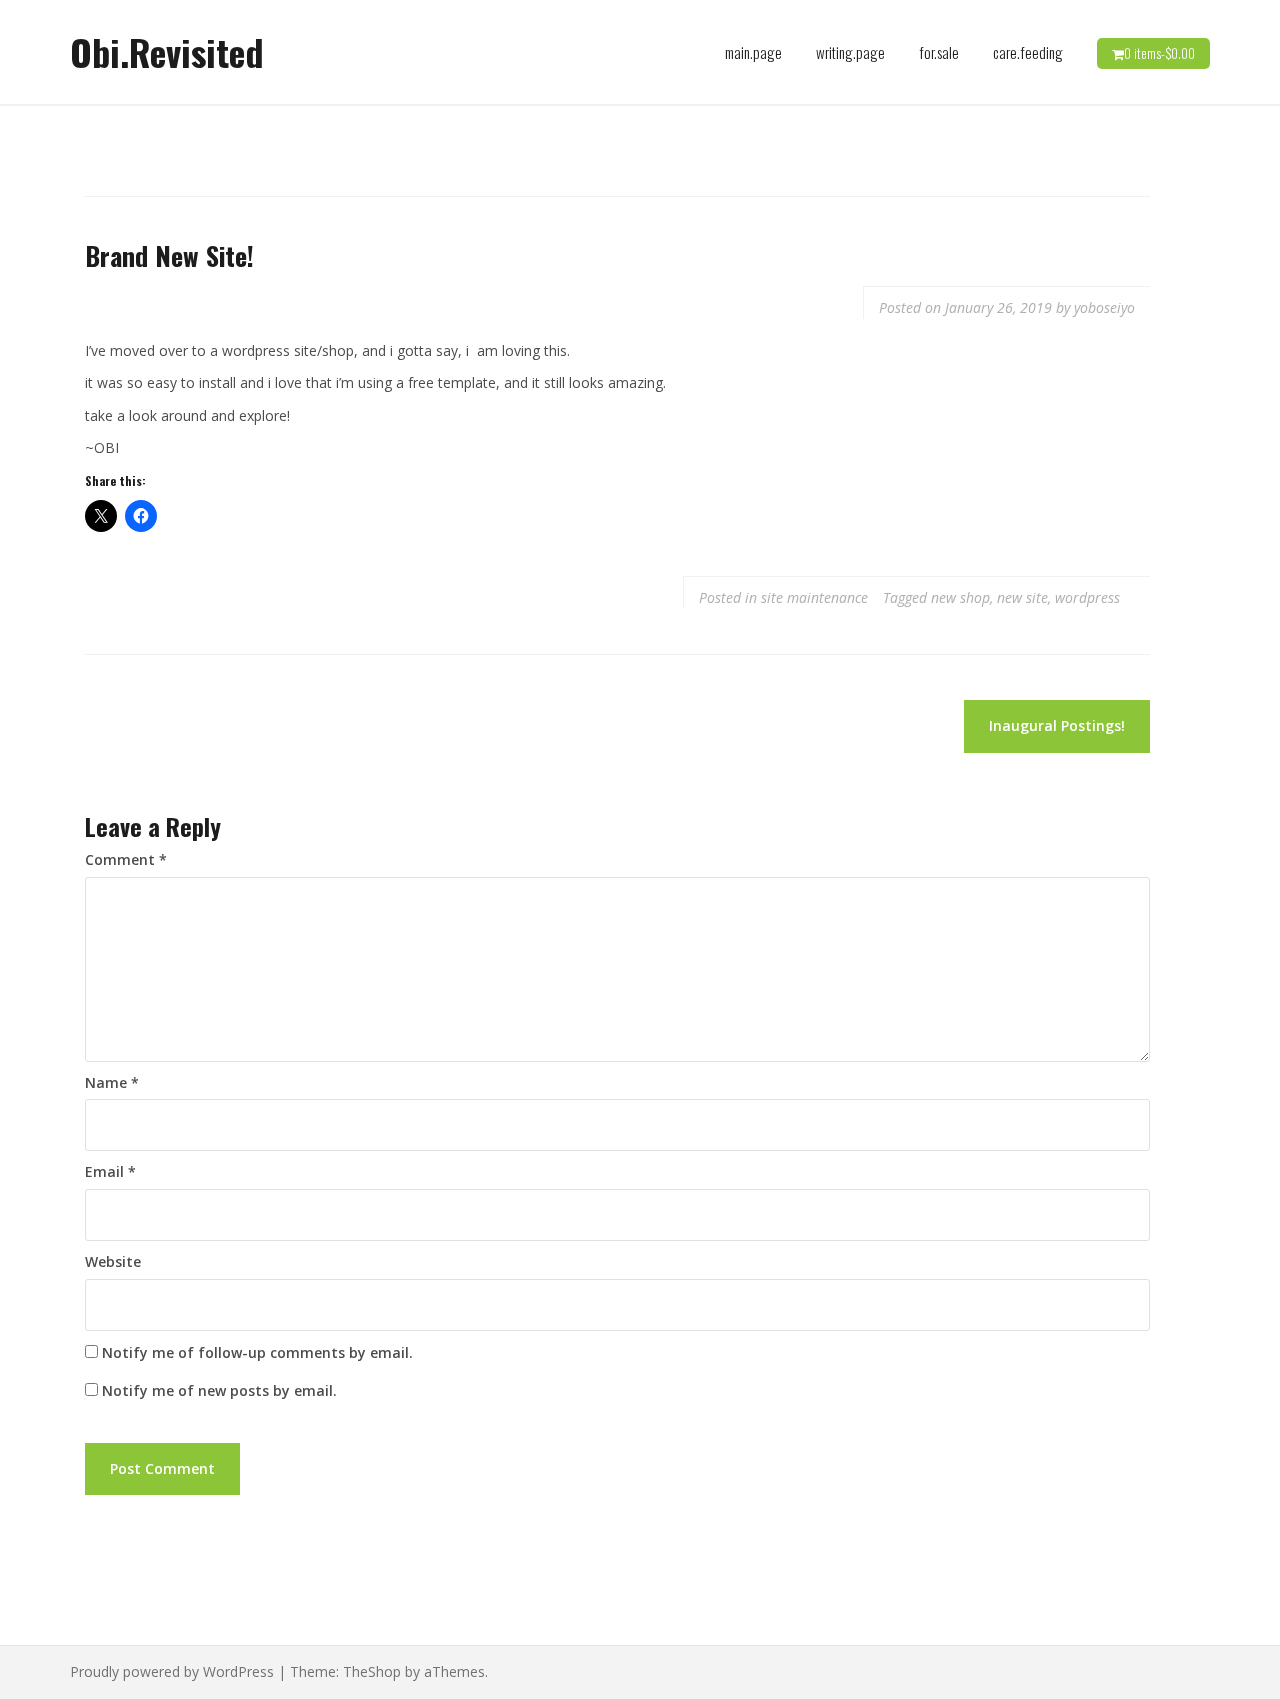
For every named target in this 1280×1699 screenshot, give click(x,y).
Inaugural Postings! (1057, 725)
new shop (960, 597)
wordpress (1087, 597)
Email (110, 1171)
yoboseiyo (1104, 307)
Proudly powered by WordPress (172, 1671)
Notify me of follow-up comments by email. (257, 1352)
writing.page (850, 52)
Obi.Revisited (167, 51)
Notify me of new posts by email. (219, 1390)
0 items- (1159, 53)
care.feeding (1028, 52)
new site (1022, 597)
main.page (753, 52)
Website (113, 1261)
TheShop (372, 1671)
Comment (126, 859)
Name (112, 1082)
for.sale (939, 52)
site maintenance (814, 597)
